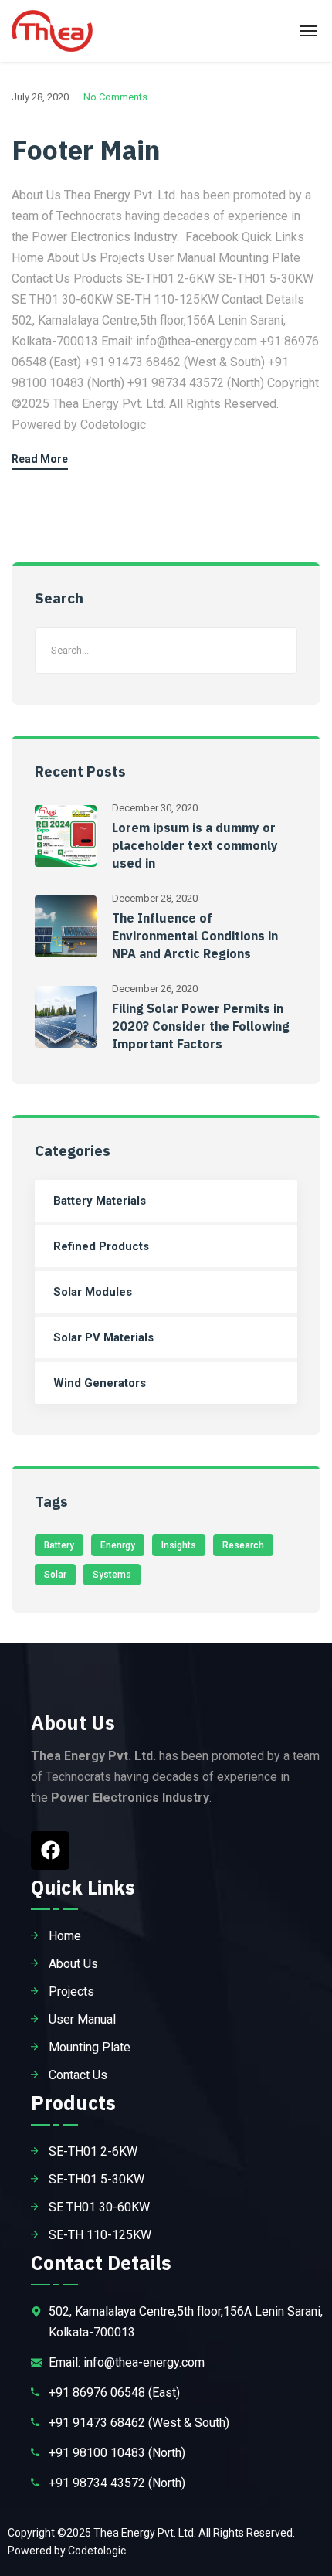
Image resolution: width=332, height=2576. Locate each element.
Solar (55, 1575)
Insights (179, 1545)
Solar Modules (93, 1292)
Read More (40, 459)
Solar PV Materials (103, 1337)
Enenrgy (118, 1545)
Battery (59, 1545)
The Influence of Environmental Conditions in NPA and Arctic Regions (195, 936)
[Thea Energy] (52, 31)
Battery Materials (100, 1201)
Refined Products (101, 1246)
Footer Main (86, 150)
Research (243, 1545)
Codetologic (97, 2551)
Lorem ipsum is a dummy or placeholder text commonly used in (195, 845)
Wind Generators (100, 1383)
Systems (112, 1575)
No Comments (115, 97)
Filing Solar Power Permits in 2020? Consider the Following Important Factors (201, 1026)
